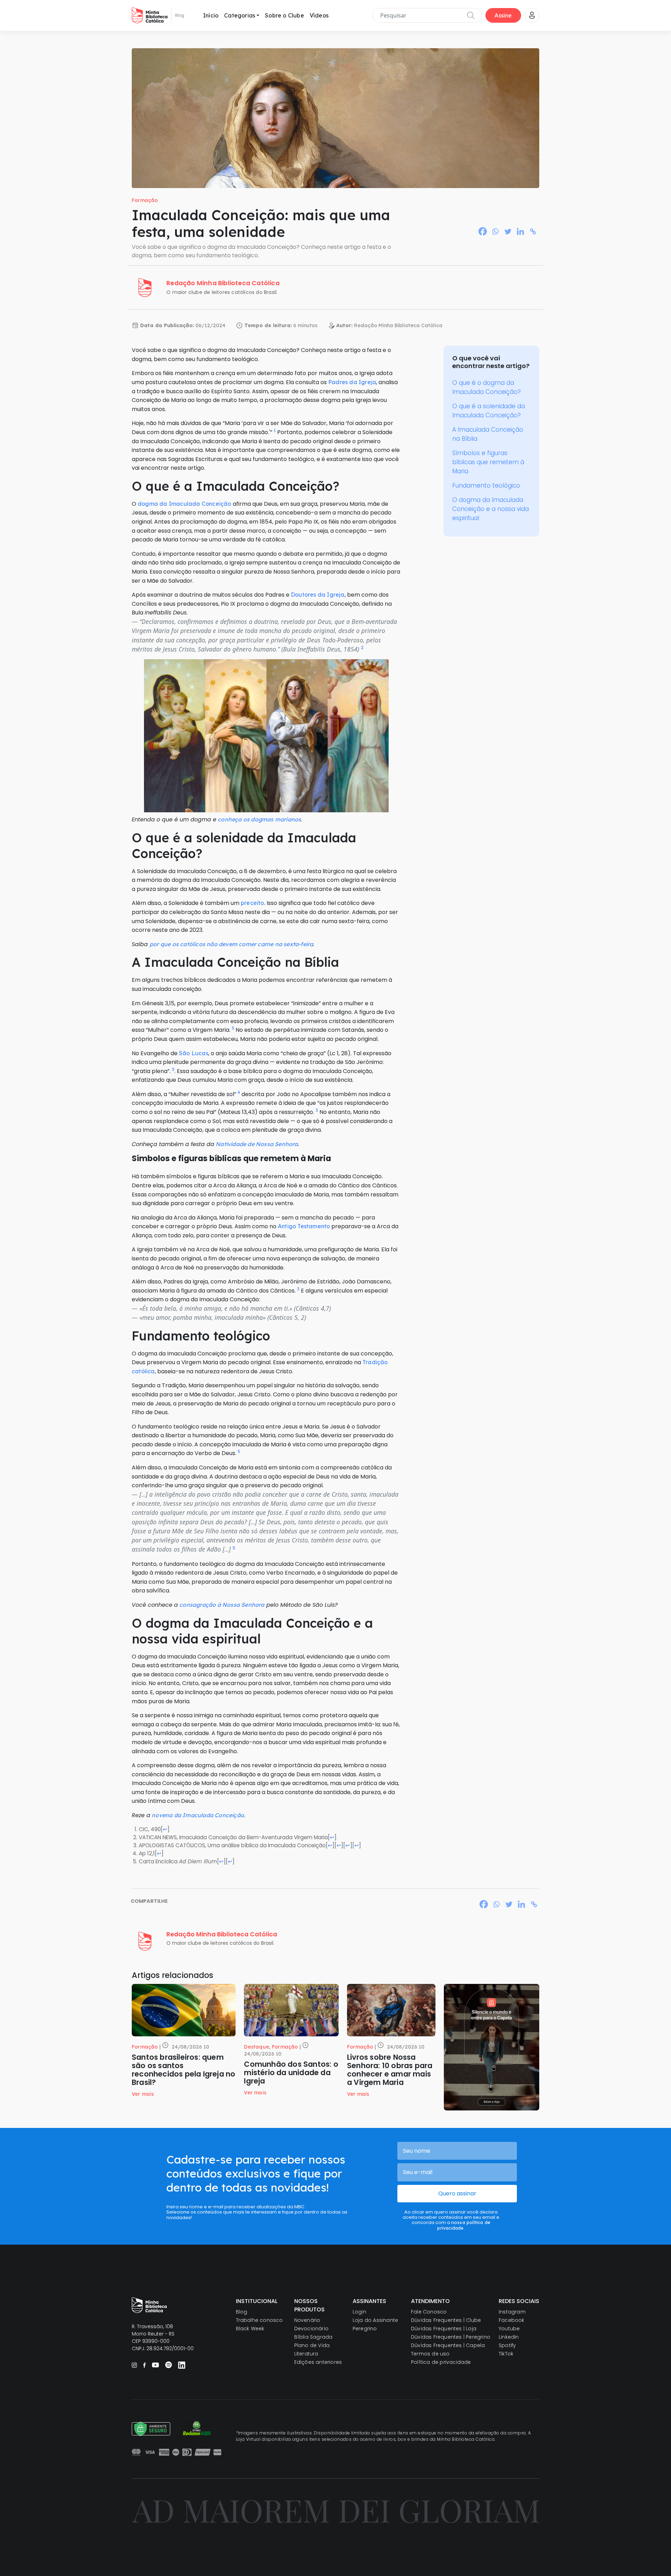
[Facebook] (483, 231)
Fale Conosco (429, 2312)
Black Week (250, 2329)
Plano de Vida (312, 2345)
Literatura (306, 2354)
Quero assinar (457, 2193)
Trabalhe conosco (259, 2320)
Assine (503, 15)
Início (211, 15)
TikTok (506, 2354)
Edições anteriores (318, 2362)
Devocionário (311, 2329)
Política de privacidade (441, 2362)
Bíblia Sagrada (313, 2337)
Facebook (512, 2320)
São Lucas (194, 1053)
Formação (145, 200)
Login (359, 2312)
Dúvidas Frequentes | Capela (448, 2345)
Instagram (512, 2312)
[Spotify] (168, 2365)
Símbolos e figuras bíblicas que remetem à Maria (488, 462)
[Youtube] (155, 2365)
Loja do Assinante (375, 2320)
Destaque (257, 2047)
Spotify (507, 2345)
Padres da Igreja (352, 382)
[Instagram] (134, 2365)
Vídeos (319, 15)
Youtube (509, 2329)
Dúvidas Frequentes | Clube (446, 2320)
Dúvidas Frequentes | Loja (444, 2329)
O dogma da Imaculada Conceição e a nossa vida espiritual (490, 509)
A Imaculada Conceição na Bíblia (488, 434)
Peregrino (365, 2329)
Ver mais (143, 2094)
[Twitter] (508, 231)
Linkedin (509, 2337)
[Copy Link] (533, 231)
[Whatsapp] (495, 231)
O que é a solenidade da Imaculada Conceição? (489, 411)
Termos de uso (430, 2354)
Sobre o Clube (284, 15)
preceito (252, 903)
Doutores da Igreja (318, 595)
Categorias (240, 15)
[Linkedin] (520, 231)
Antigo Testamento (304, 1226)
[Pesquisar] (471, 15)
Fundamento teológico (486, 485)
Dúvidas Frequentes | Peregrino (451, 2337)
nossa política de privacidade (464, 2225)
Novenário (307, 2320)
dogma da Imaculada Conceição (185, 504)
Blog (242, 2312)
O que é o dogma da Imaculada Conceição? (486, 387)
